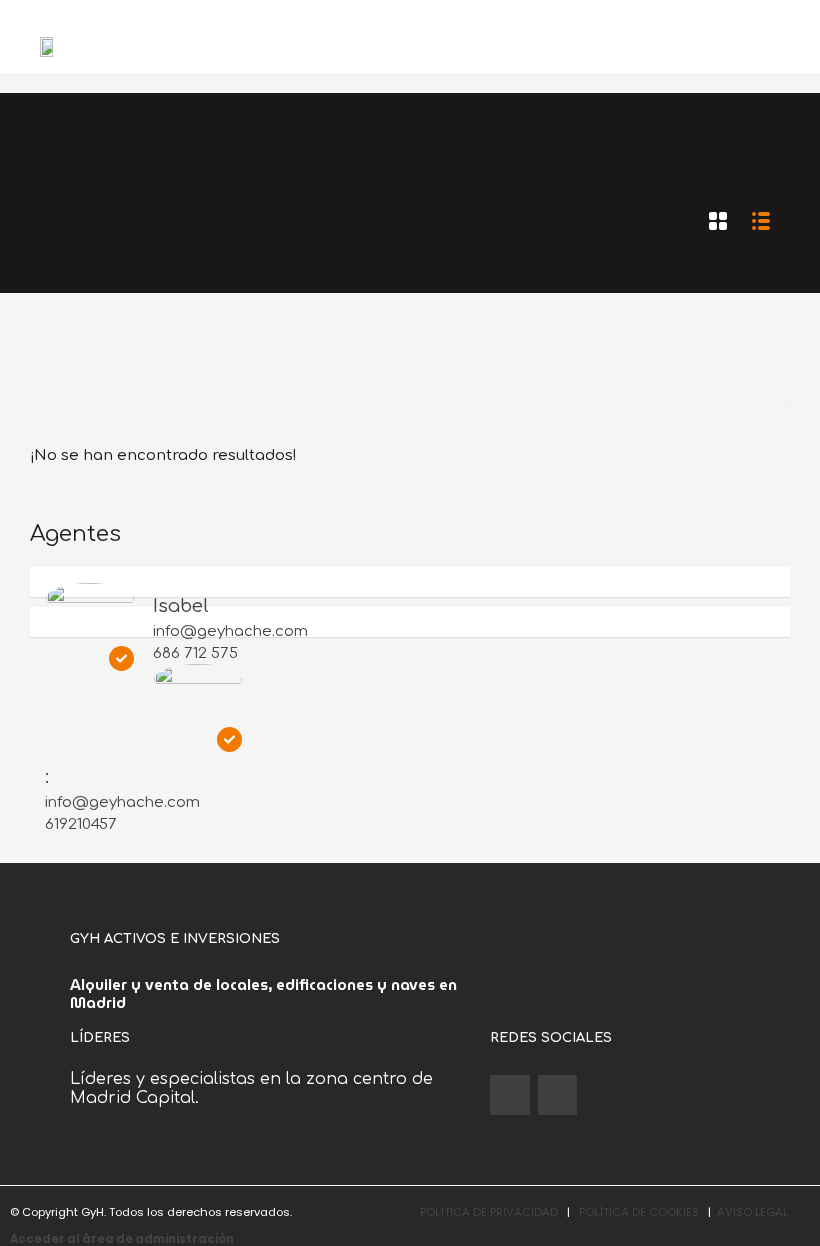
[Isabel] (90, 604)
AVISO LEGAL (752, 1212)
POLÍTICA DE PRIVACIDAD (489, 1212)
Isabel (181, 606)
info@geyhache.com (230, 631)
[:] (198, 685)
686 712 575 (195, 653)
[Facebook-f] (510, 1095)
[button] (796, 46)
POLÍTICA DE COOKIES (639, 1212)
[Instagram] (558, 1095)
